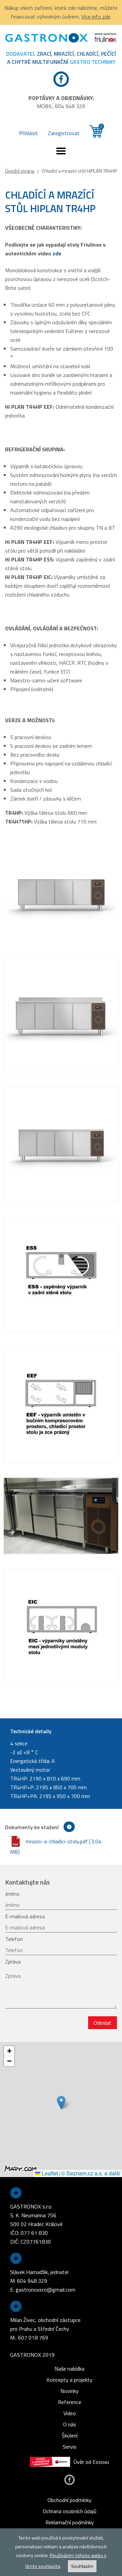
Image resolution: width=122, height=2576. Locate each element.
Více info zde (96, 17)
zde (57, 253)
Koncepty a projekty (69, 2380)
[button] (61, 2103)
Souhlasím (82, 2566)
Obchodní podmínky (69, 2500)
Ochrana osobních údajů (70, 2511)
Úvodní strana (20, 171)
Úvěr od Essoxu (91, 2462)
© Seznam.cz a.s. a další (91, 2173)
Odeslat (103, 2023)
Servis (70, 2447)
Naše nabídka (69, 2369)
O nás (70, 2424)
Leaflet (49, 2173)
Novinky (69, 2391)
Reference (70, 2402)
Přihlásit (28, 133)
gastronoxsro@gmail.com (45, 2290)
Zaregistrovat (64, 133)
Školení (70, 2435)
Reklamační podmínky (70, 2522)
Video (70, 2413)
